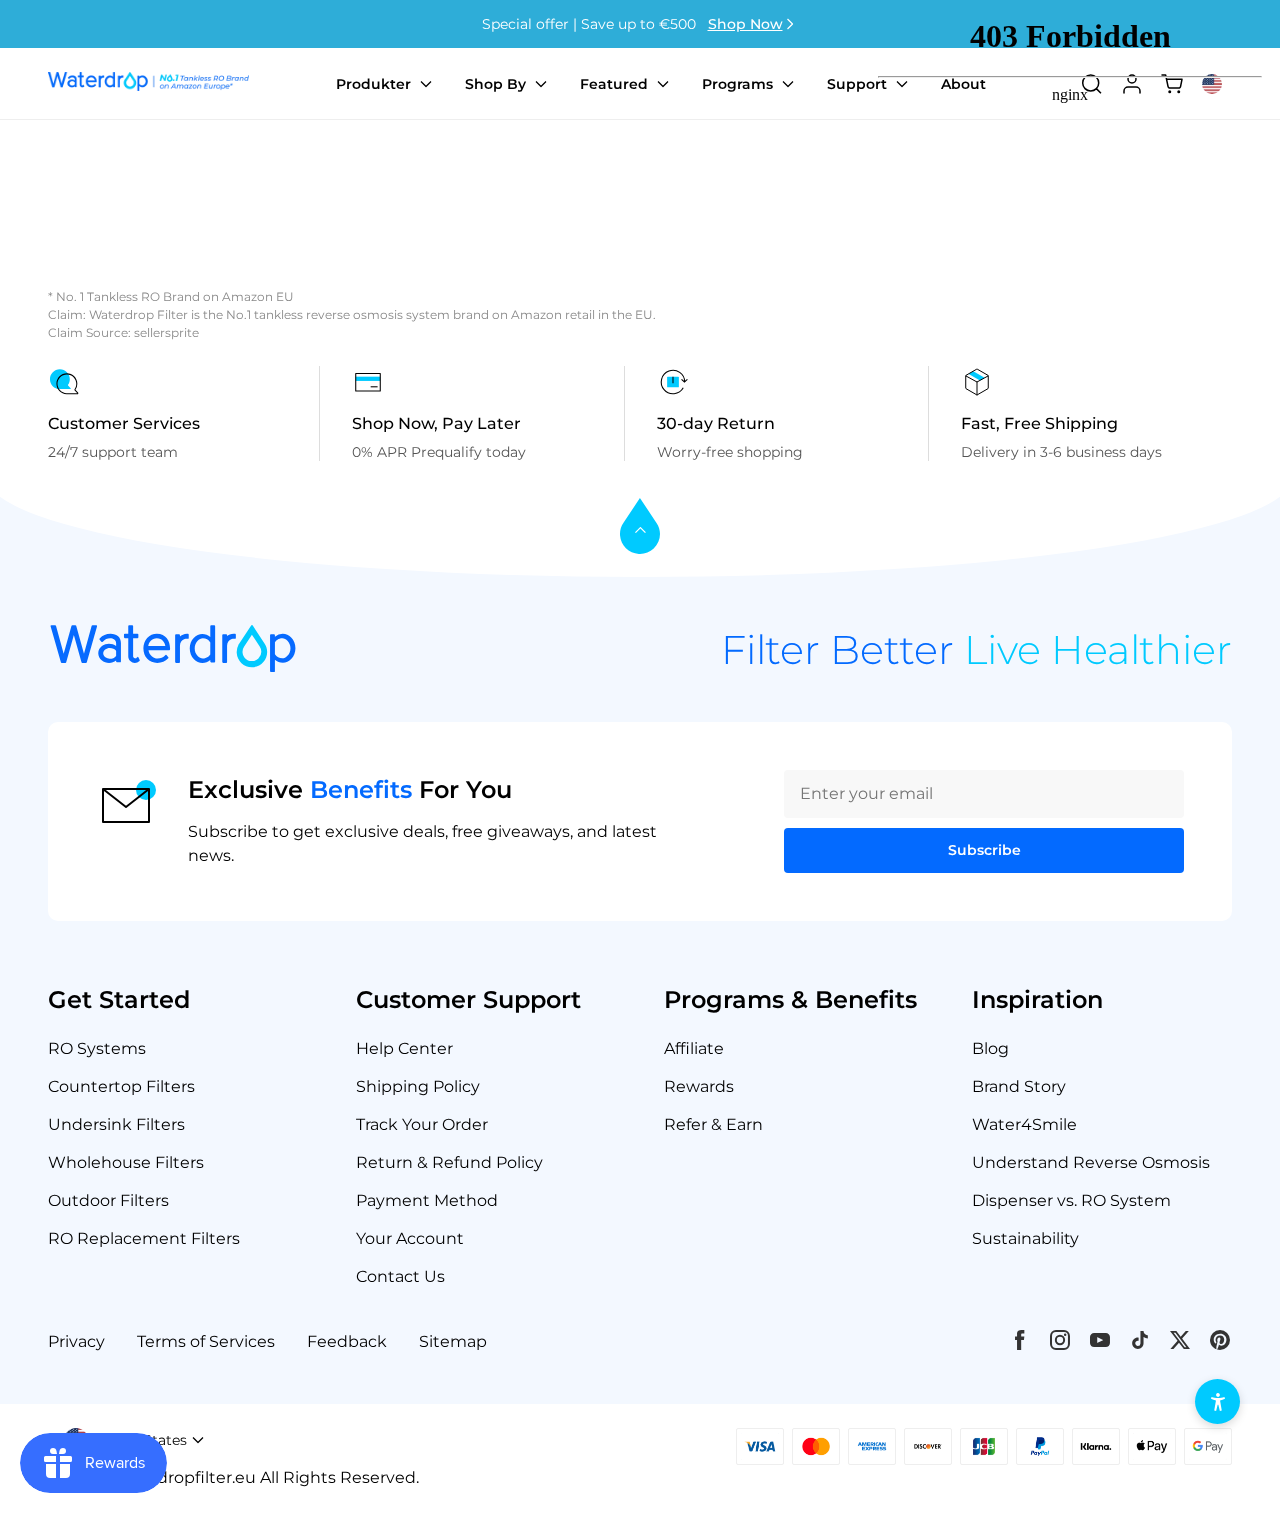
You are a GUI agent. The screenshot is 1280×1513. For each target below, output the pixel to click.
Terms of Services (206, 1341)
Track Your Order (422, 1124)
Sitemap (453, 1341)
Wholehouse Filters (126, 1162)
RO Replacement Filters (144, 1238)
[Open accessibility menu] (1217, 1401)
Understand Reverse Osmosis (1091, 1162)
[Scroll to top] (640, 527)
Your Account (410, 1238)
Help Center (404, 1048)
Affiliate (694, 1048)
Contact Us (400, 1276)
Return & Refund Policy (449, 1162)
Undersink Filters (116, 1124)
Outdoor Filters (108, 1200)
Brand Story (1019, 1086)
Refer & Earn (713, 1124)
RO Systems (97, 1048)
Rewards (699, 1086)
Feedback (347, 1341)
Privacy (76, 1341)
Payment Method (427, 1200)
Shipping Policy (418, 1086)
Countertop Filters (121, 1086)
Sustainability (1025, 1238)
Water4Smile (1024, 1124)
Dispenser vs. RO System (1071, 1200)
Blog (990, 1048)
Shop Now (745, 24)
